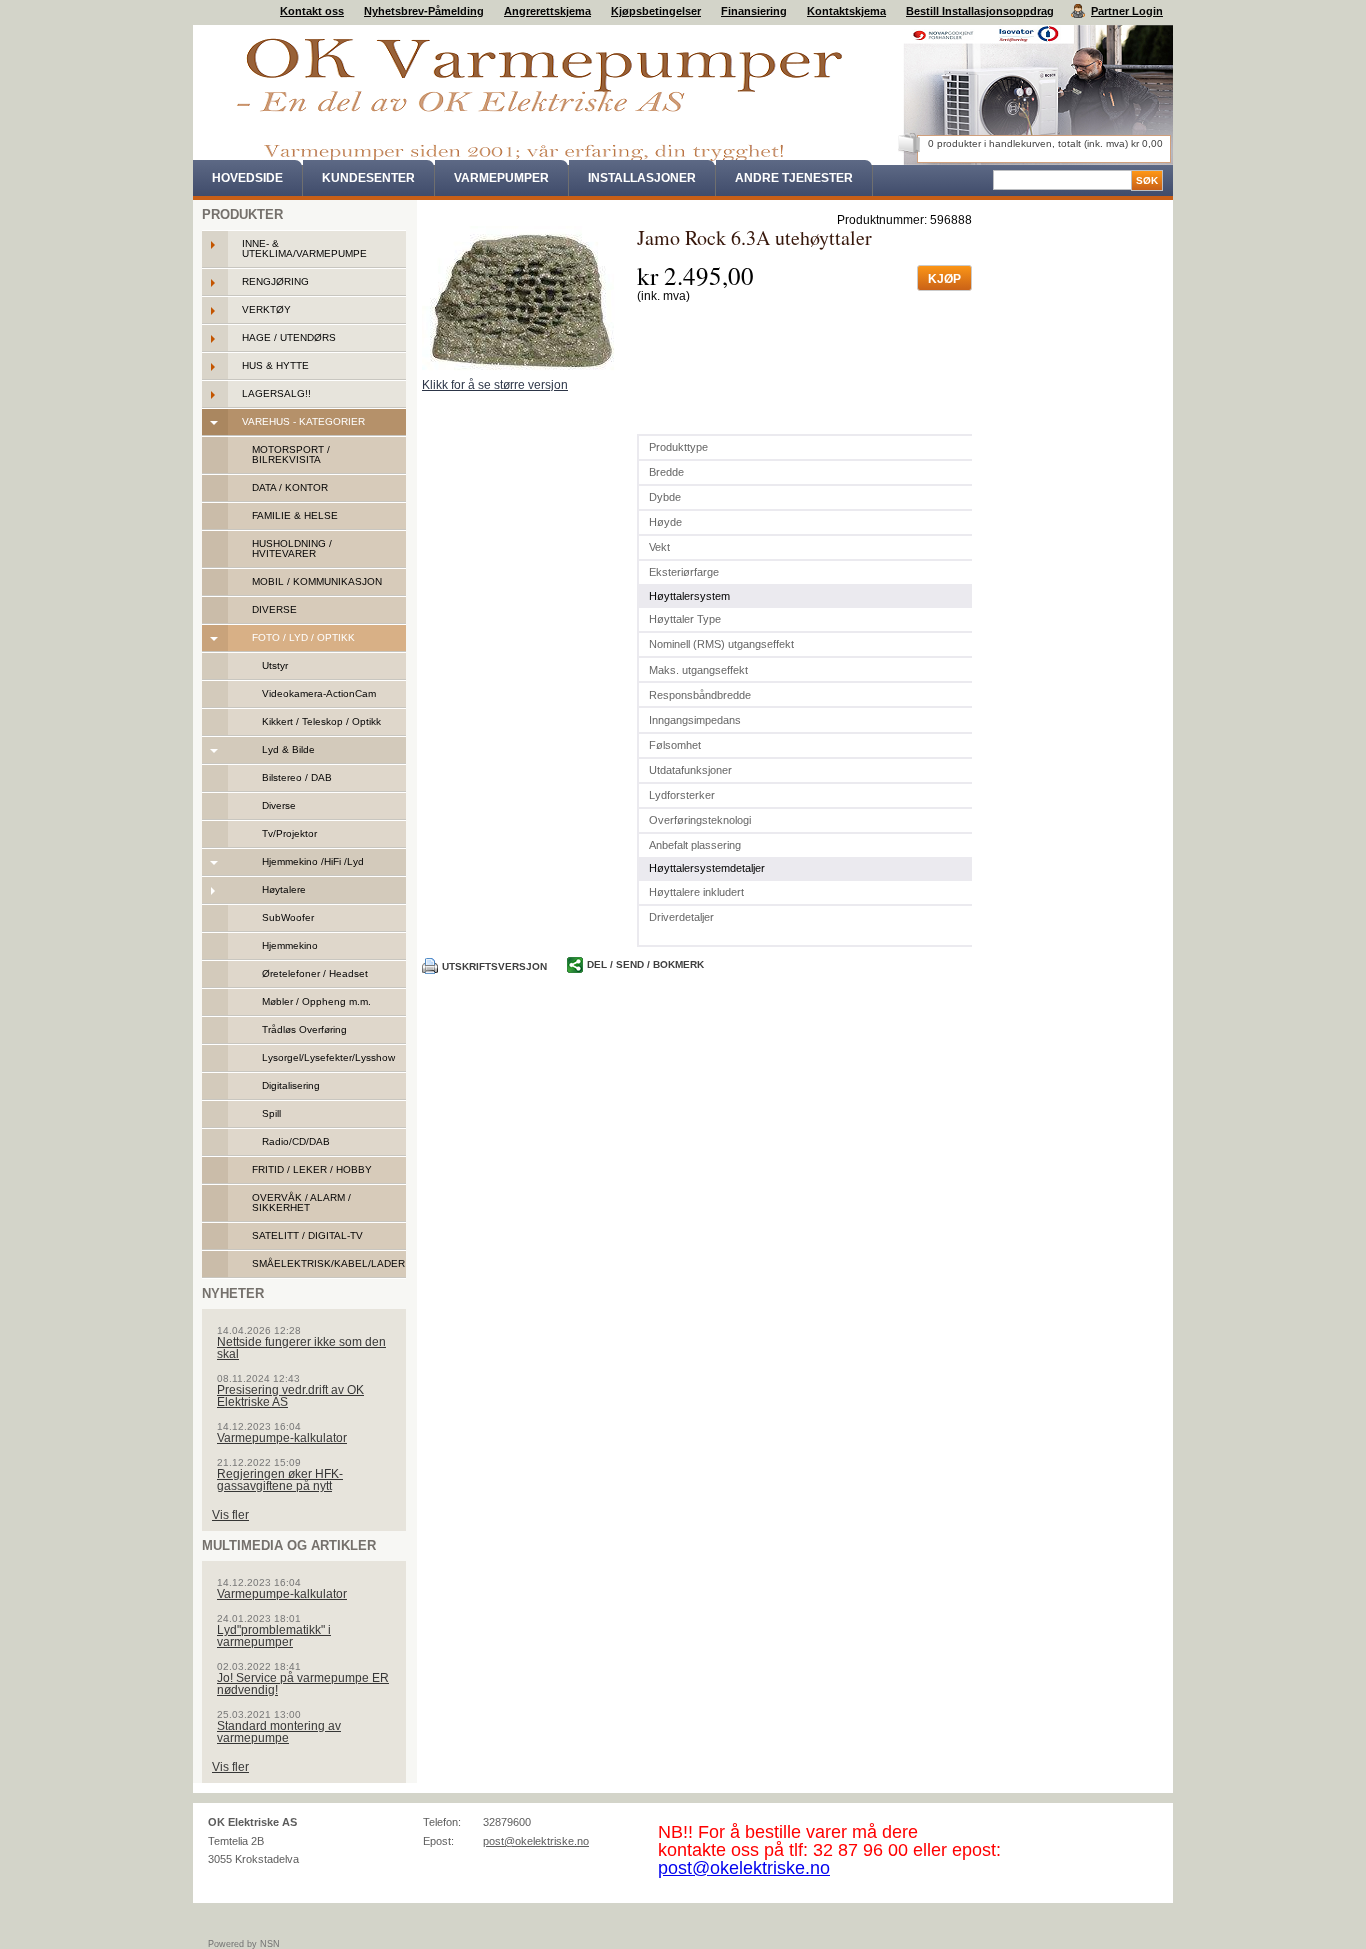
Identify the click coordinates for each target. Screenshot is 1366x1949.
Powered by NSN (244, 1944)
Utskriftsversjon (494, 966)
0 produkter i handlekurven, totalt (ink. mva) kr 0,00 (1045, 143)
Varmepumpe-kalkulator (282, 1438)
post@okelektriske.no (536, 1841)
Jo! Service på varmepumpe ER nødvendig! (303, 1684)
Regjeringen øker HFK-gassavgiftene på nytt (280, 1480)
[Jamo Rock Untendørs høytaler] (522, 301)
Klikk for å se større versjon (495, 385)
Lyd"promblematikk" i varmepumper (274, 1636)
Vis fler (230, 1515)
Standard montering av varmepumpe (279, 1732)
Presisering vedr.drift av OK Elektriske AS (290, 1396)
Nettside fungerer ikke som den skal (301, 1348)
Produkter (242, 214)
